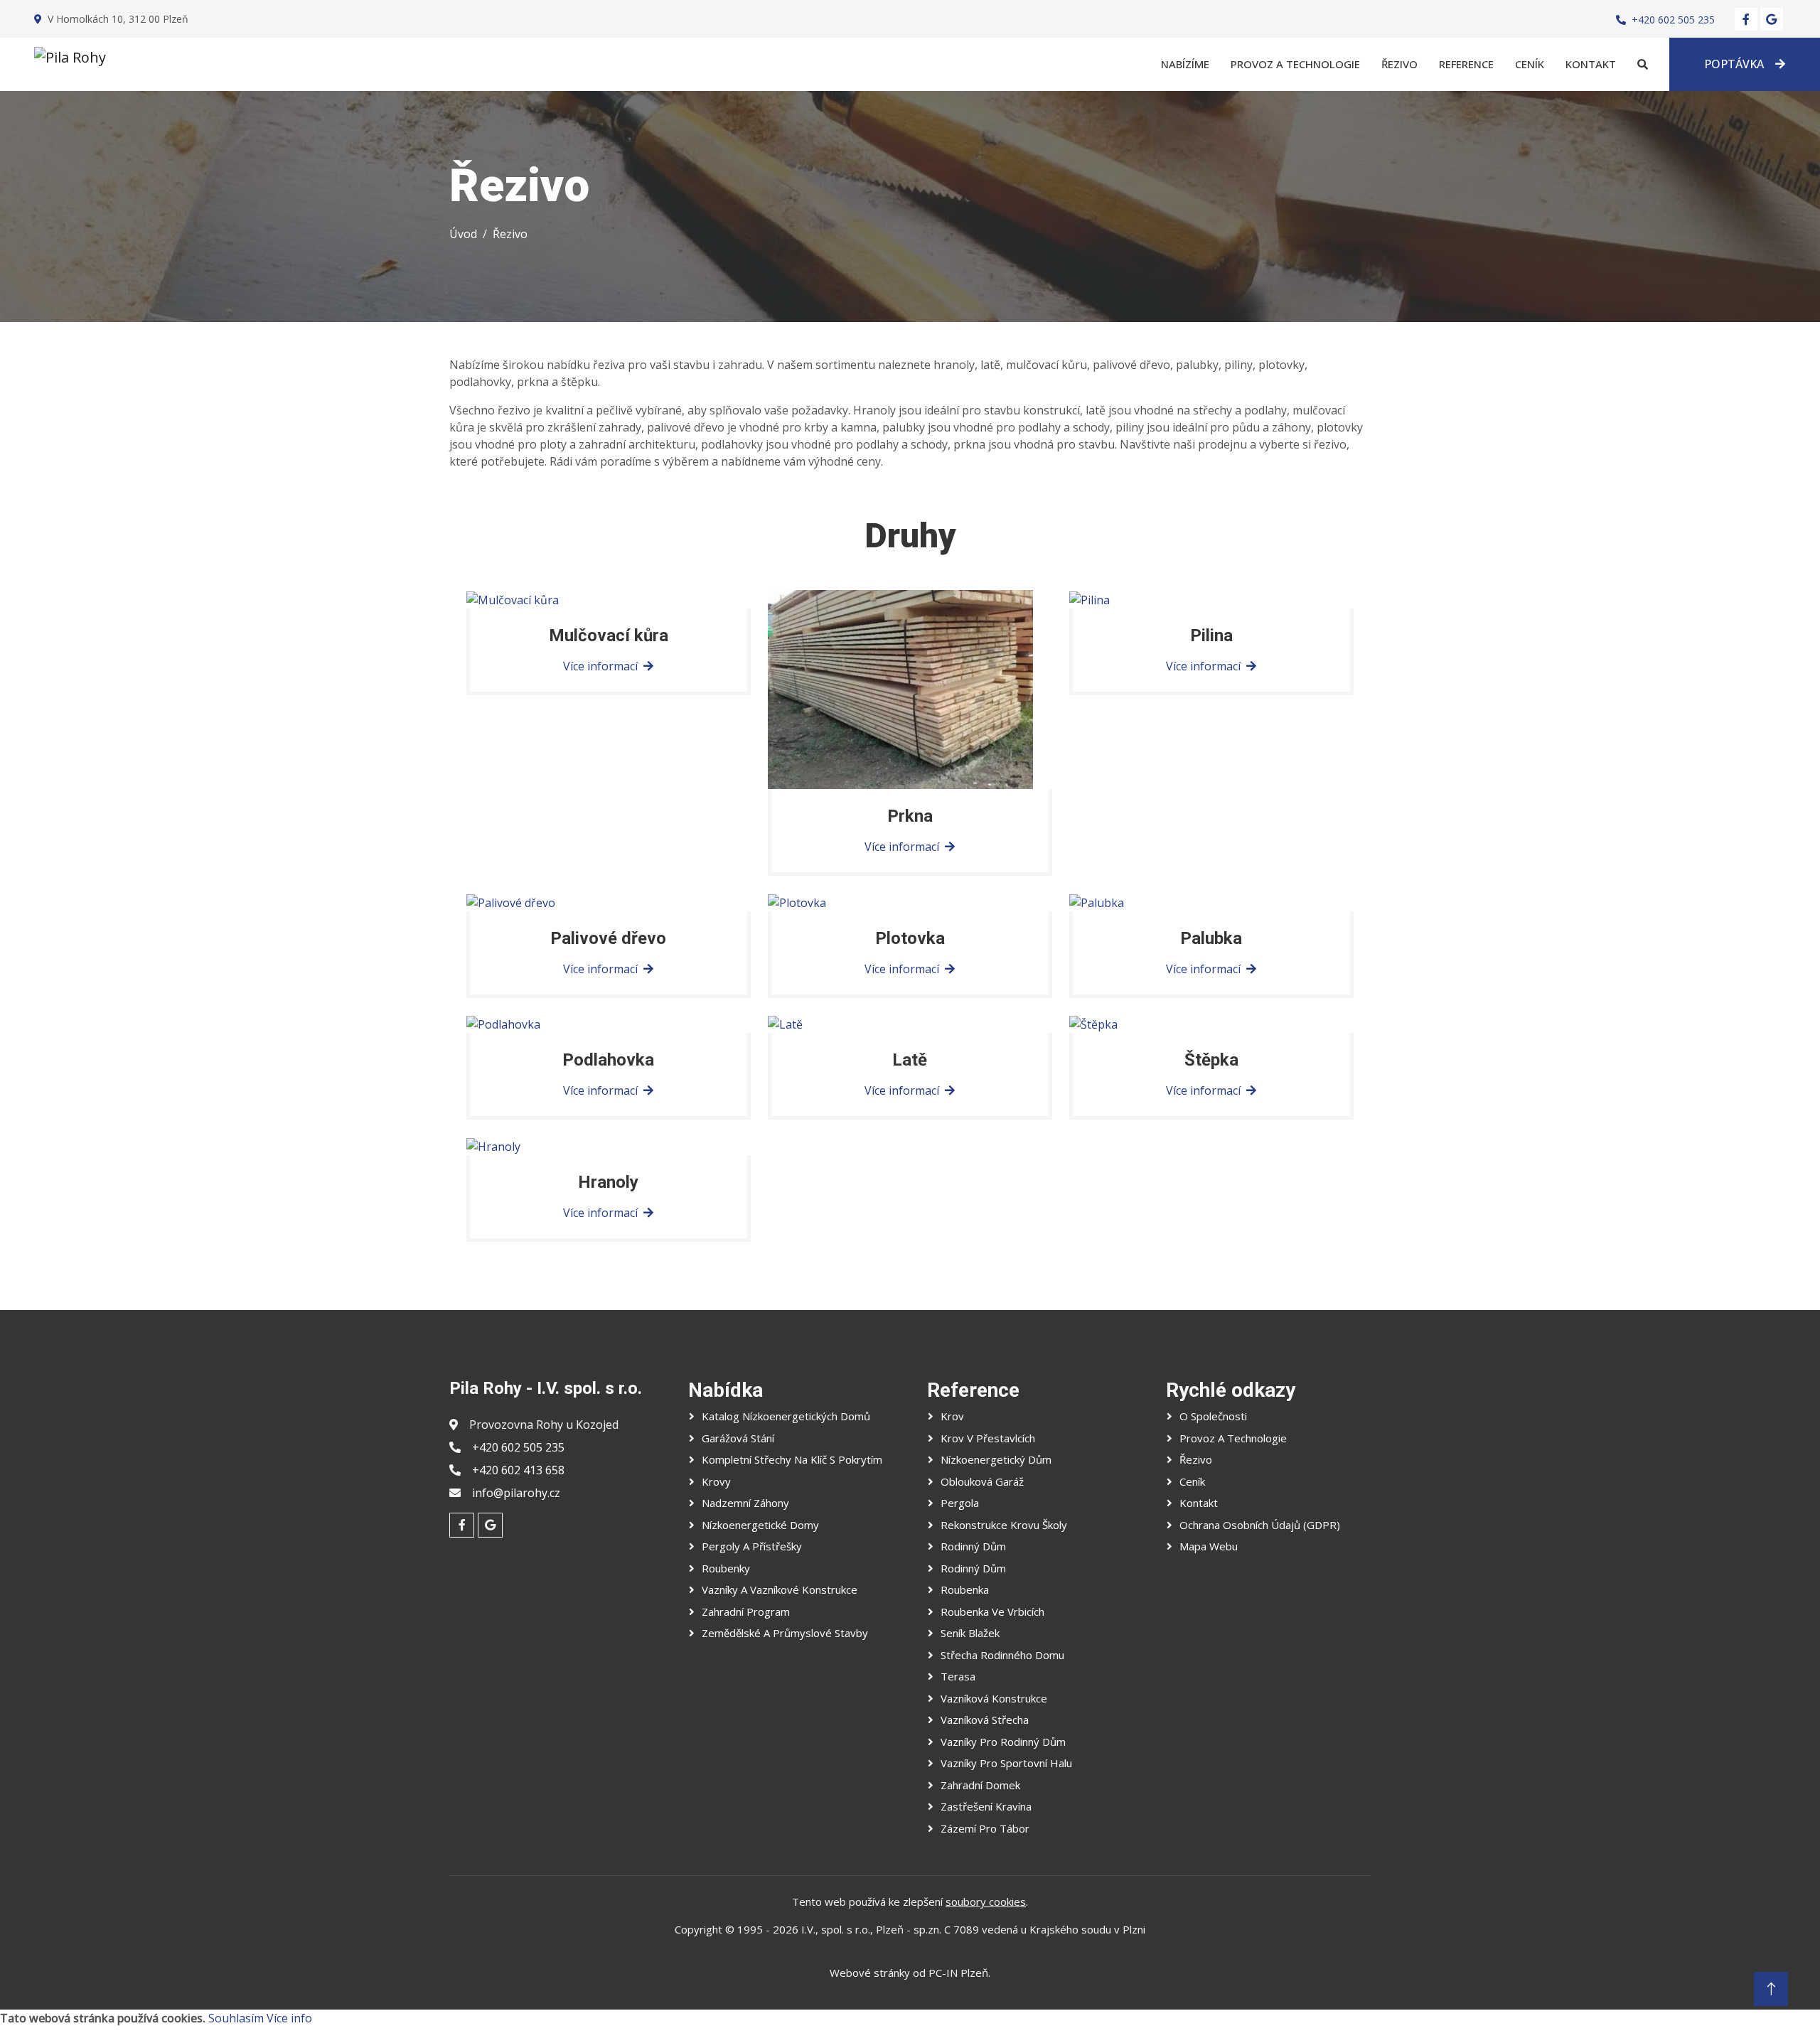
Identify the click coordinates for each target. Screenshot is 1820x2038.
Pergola (960, 1503)
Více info (289, 2018)
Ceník (1530, 64)
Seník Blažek (970, 1633)
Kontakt (1591, 64)
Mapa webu (1209, 1546)
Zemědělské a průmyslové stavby (785, 1633)
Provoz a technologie (1295, 64)
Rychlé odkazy (1231, 1390)
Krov (952, 1416)
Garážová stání (738, 1438)
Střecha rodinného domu (1002, 1655)
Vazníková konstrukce (994, 1698)
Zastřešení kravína (986, 1806)
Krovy (716, 1481)
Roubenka (965, 1589)
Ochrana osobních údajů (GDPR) (1260, 1525)
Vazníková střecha (985, 1720)
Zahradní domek (980, 1785)
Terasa (958, 1676)
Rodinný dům (973, 1546)
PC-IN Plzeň (958, 1973)
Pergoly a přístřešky (752, 1546)
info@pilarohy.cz (516, 1493)
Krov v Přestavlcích (988, 1438)
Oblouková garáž (982, 1481)
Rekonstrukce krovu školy (1004, 1525)
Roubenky (726, 1568)
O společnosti (1213, 1416)
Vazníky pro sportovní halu (1006, 1763)
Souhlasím (236, 2018)
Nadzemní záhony (745, 1503)
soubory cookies (986, 1902)
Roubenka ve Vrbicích (992, 1611)
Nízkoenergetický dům (996, 1459)
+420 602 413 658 (518, 1470)
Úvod (463, 234)
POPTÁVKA (1734, 64)
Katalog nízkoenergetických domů (786, 1416)
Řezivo (1399, 64)
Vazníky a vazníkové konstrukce (780, 1589)
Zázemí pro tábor (985, 1828)
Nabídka (726, 1390)
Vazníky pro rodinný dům (1003, 1742)
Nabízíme (1185, 64)
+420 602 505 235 (1673, 20)
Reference (1466, 64)
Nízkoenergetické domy (760, 1525)
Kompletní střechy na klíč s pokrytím (792, 1459)
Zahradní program (746, 1611)
